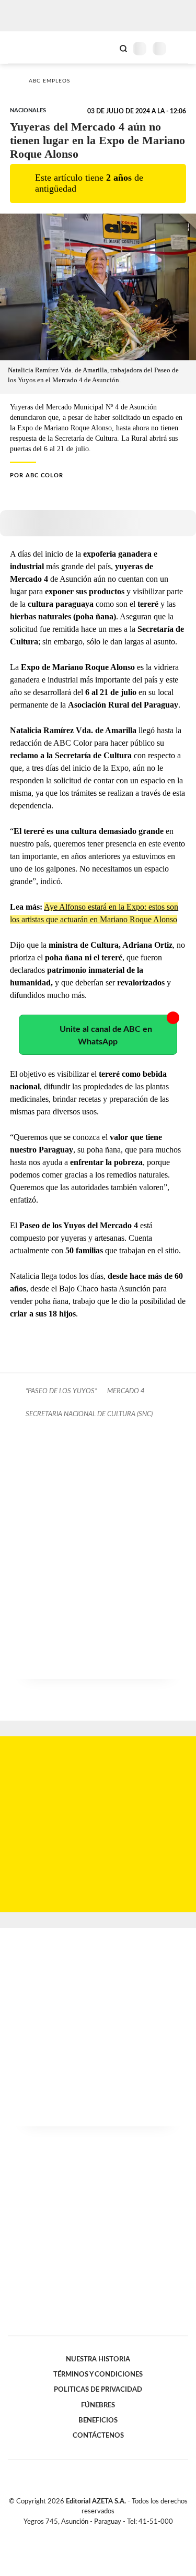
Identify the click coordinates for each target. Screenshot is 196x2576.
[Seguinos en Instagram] (116, 2534)
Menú (182, 48)
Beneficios (98, 2420)
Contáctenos (98, 2436)
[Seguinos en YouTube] (105, 2534)
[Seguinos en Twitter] (94, 2534)
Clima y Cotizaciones (106, 48)
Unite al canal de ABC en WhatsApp (106, 1036)
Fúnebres (98, 2405)
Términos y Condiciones (98, 2374)
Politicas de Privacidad (98, 2390)
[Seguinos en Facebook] (83, 2534)
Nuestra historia (98, 2359)
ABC (27, 47)
